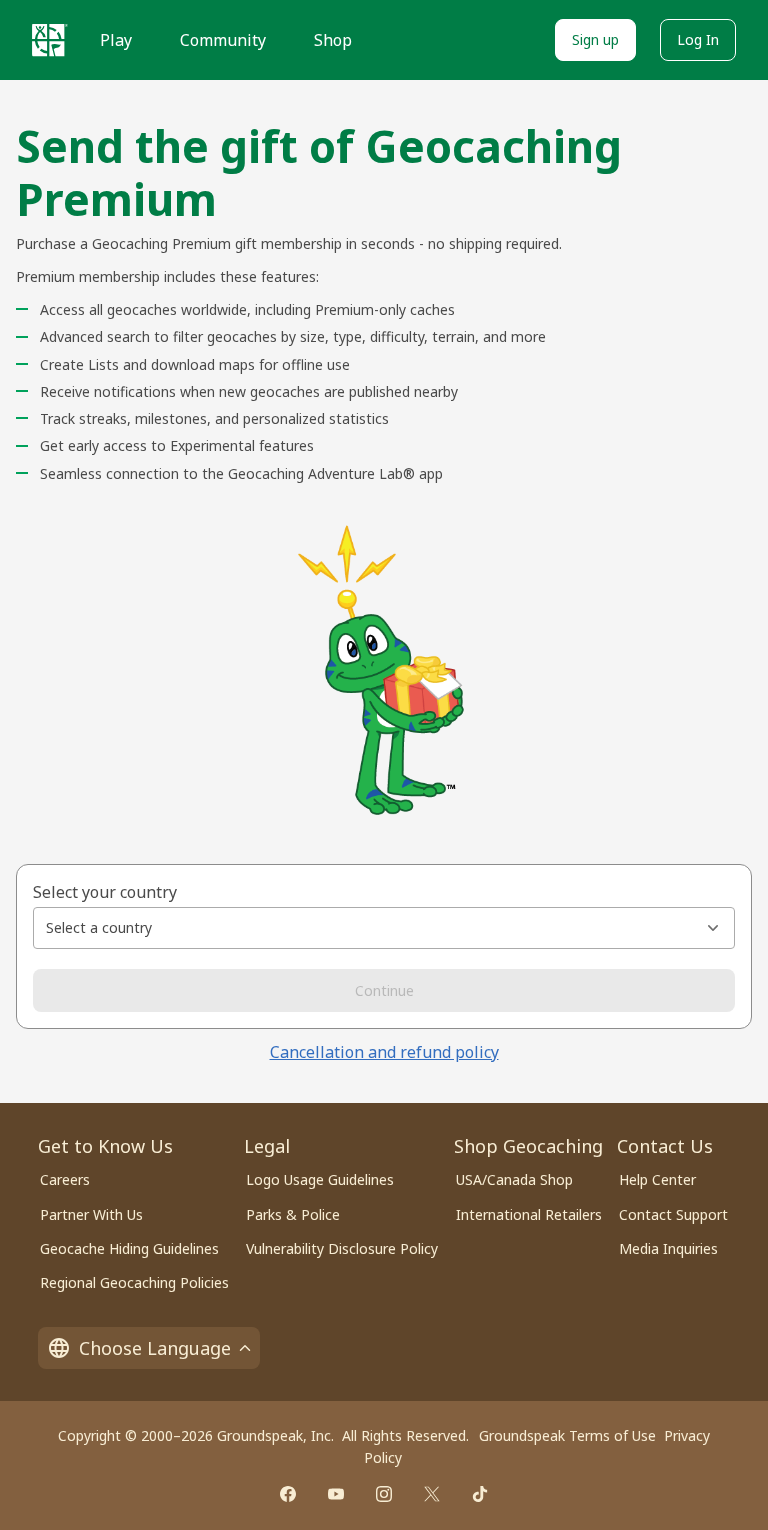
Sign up (595, 39)
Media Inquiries (668, 1248)
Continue (384, 990)
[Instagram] (384, 1494)
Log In (698, 39)
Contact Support (673, 1214)
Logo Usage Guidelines (320, 1179)
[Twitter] (432, 1494)
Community (223, 40)
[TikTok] (480, 1494)
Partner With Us (91, 1214)
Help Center (657, 1179)
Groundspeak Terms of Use (567, 1435)
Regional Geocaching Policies (134, 1282)
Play (116, 40)
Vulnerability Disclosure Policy (342, 1248)
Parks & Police (293, 1214)
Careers (65, 1179)
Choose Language (155, 1348)
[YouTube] (336, 1494)
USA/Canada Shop (514, 1179)
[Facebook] (288, 1494)
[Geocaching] (50, 40)
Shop (333, 40)
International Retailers (529, 1214)
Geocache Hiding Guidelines (129, 1248)
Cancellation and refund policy (384, 1052)
